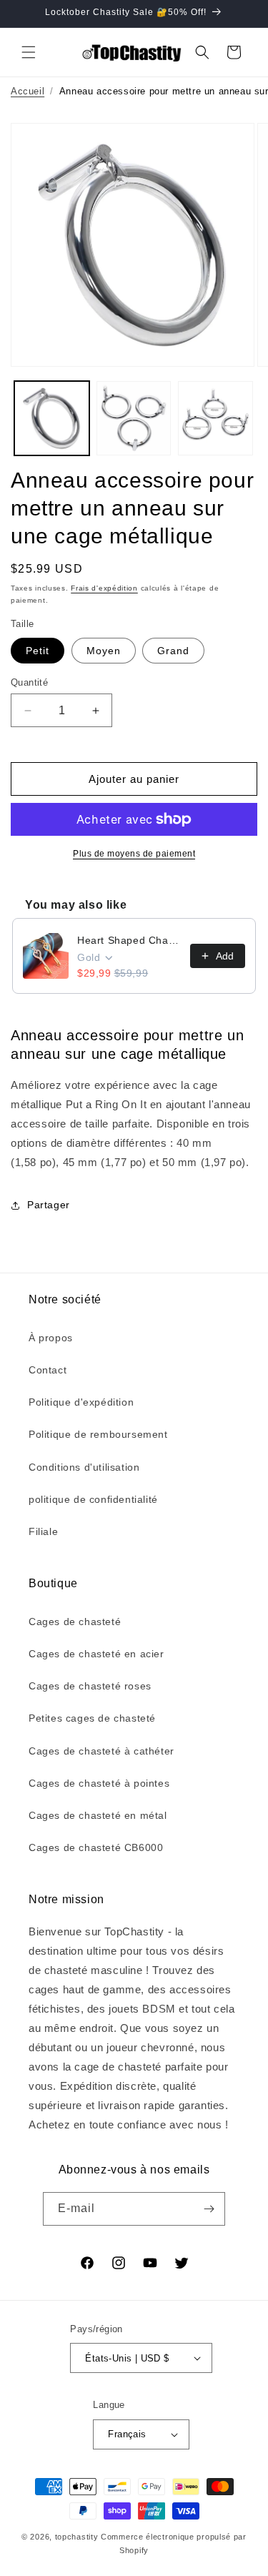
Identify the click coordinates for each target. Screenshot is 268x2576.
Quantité (29, 682)
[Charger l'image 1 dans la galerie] (52, 419)
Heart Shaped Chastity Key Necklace (129, 940)
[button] (29, 52)
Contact (48, 1370)
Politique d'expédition (81, 1402)
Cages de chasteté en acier (96, 1654)
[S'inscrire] (209, 2209)
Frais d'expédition (104, 588)
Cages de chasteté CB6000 (96, 1847)
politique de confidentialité (93, 1499)
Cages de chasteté (75, 1622)
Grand (173, 651)
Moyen (104, 651)
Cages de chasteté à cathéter (101, 1751)
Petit (38, 651)
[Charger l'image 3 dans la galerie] (215, 419)
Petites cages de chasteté (92, 1718)
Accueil (28, 91)
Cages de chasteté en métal (98, 1815)
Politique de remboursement (98, 1434)
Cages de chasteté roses (90, 1686)
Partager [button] (49, 1205)
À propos (51, 1338)
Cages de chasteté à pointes (99, 1783)
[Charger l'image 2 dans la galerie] (134, 419)
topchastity (77, 2537)
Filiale (43, 1531)
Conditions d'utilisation (84, 1467)
